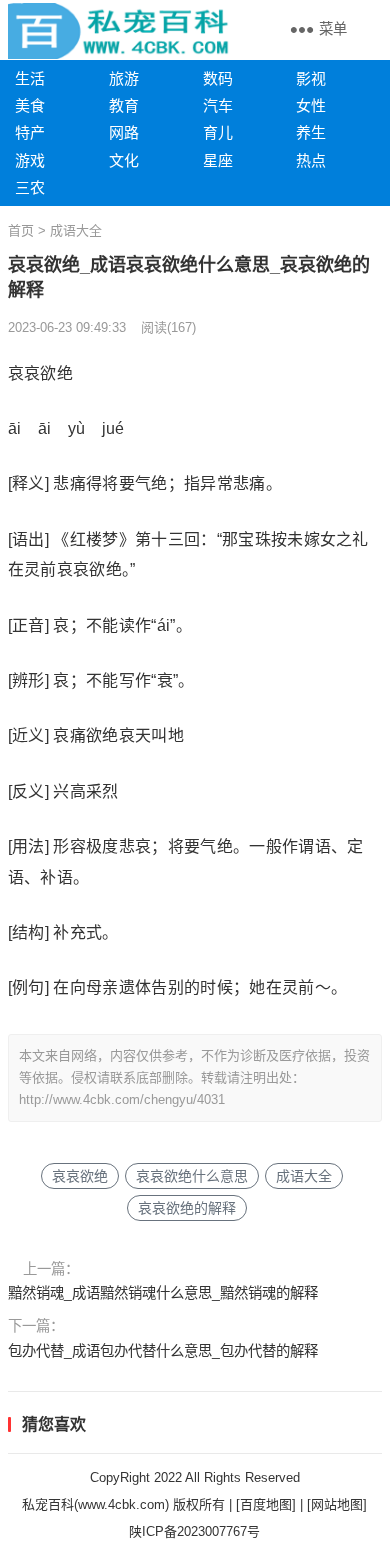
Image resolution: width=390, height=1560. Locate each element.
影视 (311, 78)
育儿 (218, 132)
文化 (124, 160)
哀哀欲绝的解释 (187, 1208)
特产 (30, 132)
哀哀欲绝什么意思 (192, 1176)
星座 (218, 160)
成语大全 (76, 230)
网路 (124, 132)
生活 (30, 78)
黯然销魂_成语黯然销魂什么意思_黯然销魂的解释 (163, 1293)
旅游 (124, 78)
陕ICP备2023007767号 (194, 1531)
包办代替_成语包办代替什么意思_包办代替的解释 (163, 1351)
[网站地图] (337, 1504)
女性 (311, 105)
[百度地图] (266, 1504)
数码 (218, 78)
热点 (311, 160)
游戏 (30, 160)
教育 (124, 105)
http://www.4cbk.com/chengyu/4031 (122, 1099)
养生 (311, 132)
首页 (21, 230)
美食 (30, 105)
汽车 (218, 105)
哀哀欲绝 (80, 1176)
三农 (30, 187)
